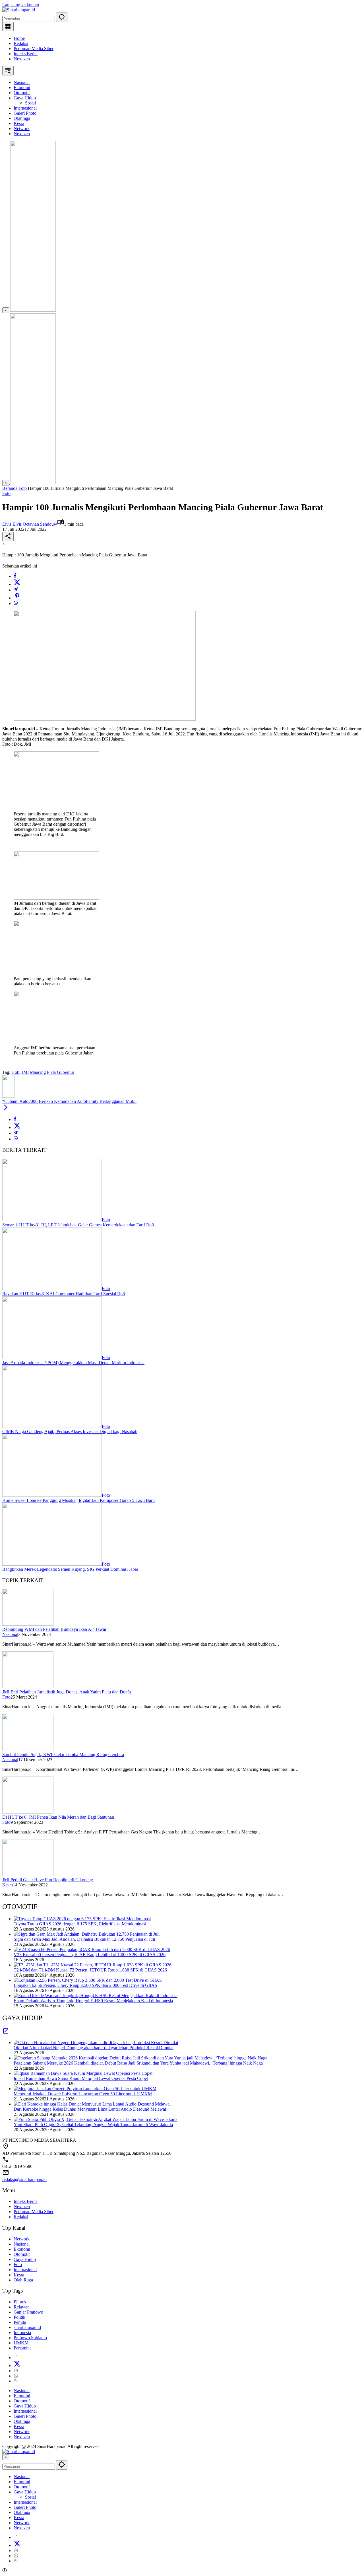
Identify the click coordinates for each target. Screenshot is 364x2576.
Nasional (10, 1634)
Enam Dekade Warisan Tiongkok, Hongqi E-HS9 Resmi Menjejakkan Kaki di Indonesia (93, 2001)
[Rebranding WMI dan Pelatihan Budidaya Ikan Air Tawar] (28, 1624)
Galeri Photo (25, 2416)
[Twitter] (17, 584)
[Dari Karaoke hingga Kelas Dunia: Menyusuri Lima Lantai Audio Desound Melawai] (92, 2104)
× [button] (6, 2457)
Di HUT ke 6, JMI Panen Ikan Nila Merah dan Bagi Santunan (58, 1817)
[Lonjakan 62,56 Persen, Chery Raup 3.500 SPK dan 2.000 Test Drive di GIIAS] (88, 1980)
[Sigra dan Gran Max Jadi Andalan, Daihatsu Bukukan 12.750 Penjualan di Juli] (87, 1934)
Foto (6, 493)
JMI (25, 1072)
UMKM (21, 2343)
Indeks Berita (26, 54)
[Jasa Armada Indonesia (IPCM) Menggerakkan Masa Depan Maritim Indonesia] (52, 1357)
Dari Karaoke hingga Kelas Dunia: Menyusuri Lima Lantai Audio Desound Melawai (90, 2109)
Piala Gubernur (61, 1072)
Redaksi (21, 43)
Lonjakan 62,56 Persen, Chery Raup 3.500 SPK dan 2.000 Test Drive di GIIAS (85, 1985)
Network (22, 2239)
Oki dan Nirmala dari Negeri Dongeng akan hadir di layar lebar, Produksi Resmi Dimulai (94, 2048)
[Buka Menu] (8, 27)
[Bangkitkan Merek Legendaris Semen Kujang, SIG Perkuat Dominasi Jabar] (52, 1564)
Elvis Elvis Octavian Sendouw (30, 524)
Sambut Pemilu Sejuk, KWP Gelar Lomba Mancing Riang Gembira (63, 1754)
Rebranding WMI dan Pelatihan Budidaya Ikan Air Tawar (54, 1629)
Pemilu (20, 2322)
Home (19, 38)
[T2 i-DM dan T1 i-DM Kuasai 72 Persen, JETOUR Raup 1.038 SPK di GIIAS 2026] (93, 1965)
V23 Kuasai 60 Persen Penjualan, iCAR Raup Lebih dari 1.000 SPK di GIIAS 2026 (90, 1955)
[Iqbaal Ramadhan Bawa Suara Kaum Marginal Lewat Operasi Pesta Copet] (83, 2073)
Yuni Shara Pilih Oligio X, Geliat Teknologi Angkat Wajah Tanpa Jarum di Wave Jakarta (93, 2124)
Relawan (22, 2307)
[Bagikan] (8, 537)
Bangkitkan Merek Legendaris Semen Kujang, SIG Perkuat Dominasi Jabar (70, 1569)
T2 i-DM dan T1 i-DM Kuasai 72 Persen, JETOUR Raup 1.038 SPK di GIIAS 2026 (90, 1970)
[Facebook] (15, 576)
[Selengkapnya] (6, 2033)
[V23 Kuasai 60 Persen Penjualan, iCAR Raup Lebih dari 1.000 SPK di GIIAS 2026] (92, 1949)
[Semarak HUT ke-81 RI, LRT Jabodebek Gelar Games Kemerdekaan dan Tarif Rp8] (52, 1220)
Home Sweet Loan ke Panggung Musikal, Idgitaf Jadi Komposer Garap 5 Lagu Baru (78, 1500)
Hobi (16, 1072)
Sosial (30, 2497)
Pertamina (23, 2348)
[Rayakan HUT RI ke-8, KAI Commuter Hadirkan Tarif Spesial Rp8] (52, 1289)
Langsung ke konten (21, 5)
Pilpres (20, 2302)
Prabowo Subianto (30, 2338)
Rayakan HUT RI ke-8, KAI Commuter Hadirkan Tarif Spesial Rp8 (64, 1294)
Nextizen (22, 59)
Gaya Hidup (25, 2259)
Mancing (38, 1072)
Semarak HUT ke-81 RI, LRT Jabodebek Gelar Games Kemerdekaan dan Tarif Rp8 (78, 1225)
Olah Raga (23, 2280)
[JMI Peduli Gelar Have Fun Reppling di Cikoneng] (28, 1875)
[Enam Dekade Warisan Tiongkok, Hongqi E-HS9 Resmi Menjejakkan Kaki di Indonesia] (96, 1996)
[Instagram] (16, 2371)
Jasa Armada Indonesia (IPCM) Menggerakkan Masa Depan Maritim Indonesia (73, 1363)
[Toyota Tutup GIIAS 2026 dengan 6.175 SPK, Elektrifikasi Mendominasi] (82, 1919)
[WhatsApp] (16, 604)
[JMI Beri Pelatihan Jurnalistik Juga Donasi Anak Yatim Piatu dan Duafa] (28, 1687)
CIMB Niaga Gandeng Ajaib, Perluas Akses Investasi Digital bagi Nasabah (70, 1431)
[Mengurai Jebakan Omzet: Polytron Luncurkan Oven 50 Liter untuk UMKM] (85, 2089)
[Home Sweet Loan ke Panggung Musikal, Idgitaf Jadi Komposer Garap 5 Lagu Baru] (52, 1495)
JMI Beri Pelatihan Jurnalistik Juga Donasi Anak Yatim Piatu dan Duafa (67, 1692)
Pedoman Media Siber (34, 49)
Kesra (8, 1885)
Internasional (25, 2270)
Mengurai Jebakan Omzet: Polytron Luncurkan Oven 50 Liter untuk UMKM (83, 2094)
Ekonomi (22, 2249)
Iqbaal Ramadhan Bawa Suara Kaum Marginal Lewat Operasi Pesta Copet (81, 2078)
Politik (19, 2317)
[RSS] (16, 2381)
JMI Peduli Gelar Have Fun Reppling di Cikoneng (48, 1880)
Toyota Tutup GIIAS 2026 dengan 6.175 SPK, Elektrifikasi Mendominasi (80, 1924)
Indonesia (22, 2333)
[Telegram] (16, 590)
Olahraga (22, 2421)
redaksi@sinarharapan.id (24, 2179)
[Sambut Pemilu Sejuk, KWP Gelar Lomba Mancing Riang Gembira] (28, 1749)
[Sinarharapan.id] (19, 10)
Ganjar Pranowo (28, 2312)
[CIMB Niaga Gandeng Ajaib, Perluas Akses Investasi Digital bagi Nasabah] (52, 1426)
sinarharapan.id (27, 2327)
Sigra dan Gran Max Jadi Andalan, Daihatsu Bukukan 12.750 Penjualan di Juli (84, 1939)
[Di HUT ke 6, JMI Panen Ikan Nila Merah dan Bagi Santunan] (28, 1812)
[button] (62, 17)
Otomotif (22, 2254)
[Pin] (17, 598)
